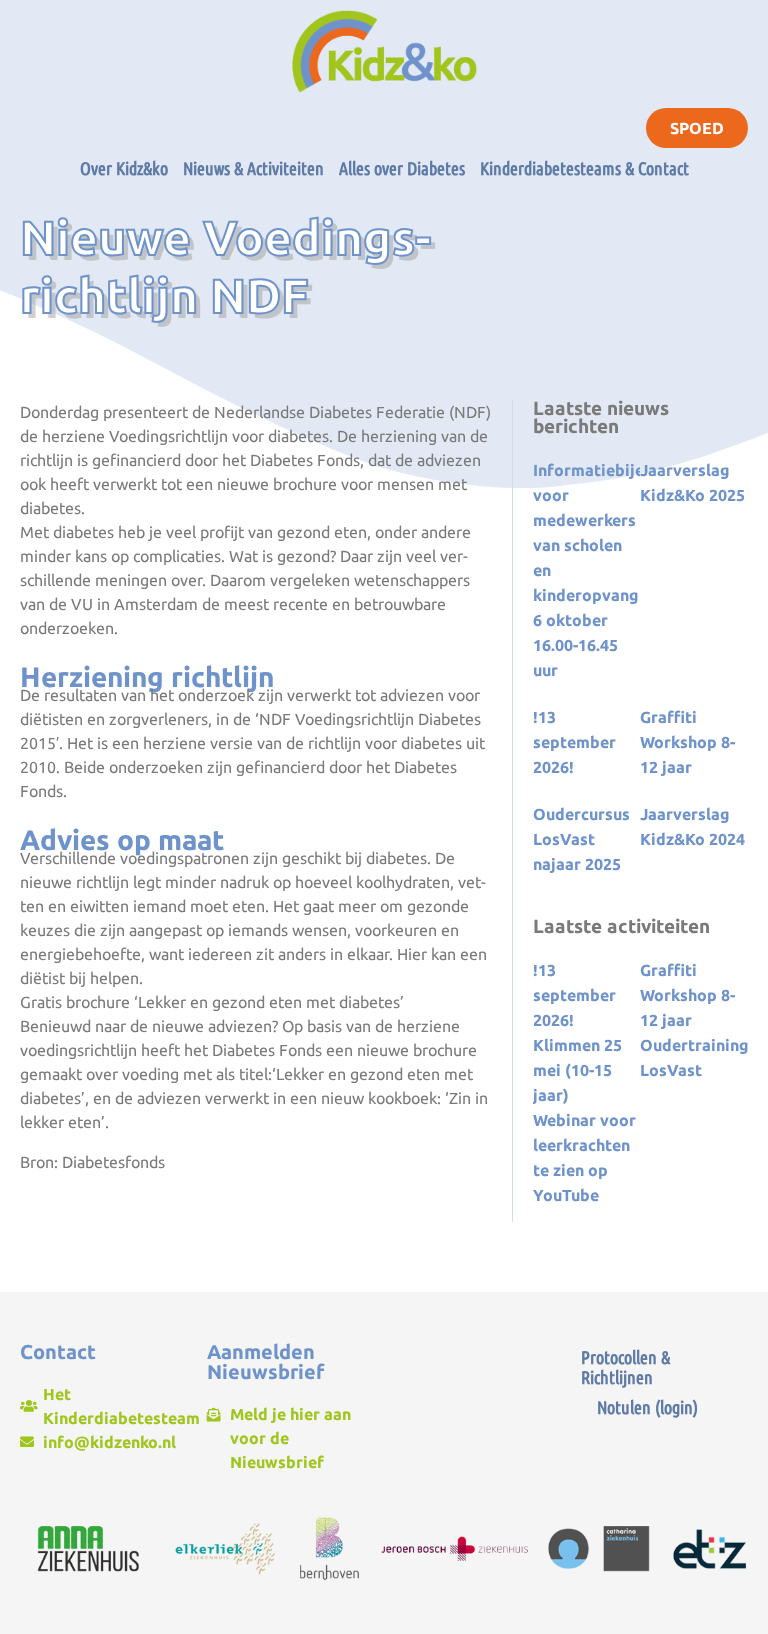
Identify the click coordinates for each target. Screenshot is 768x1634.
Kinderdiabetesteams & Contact (584, 168)
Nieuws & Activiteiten (253, 168)
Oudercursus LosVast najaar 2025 (581, 839)
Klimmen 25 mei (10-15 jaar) (577, 1070)
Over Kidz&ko (124, 168)
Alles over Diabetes (402, 168)
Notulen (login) (647, 1407)
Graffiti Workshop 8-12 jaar (687, 742)
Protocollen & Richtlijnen (625, 1367)
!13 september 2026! (574, 742)
